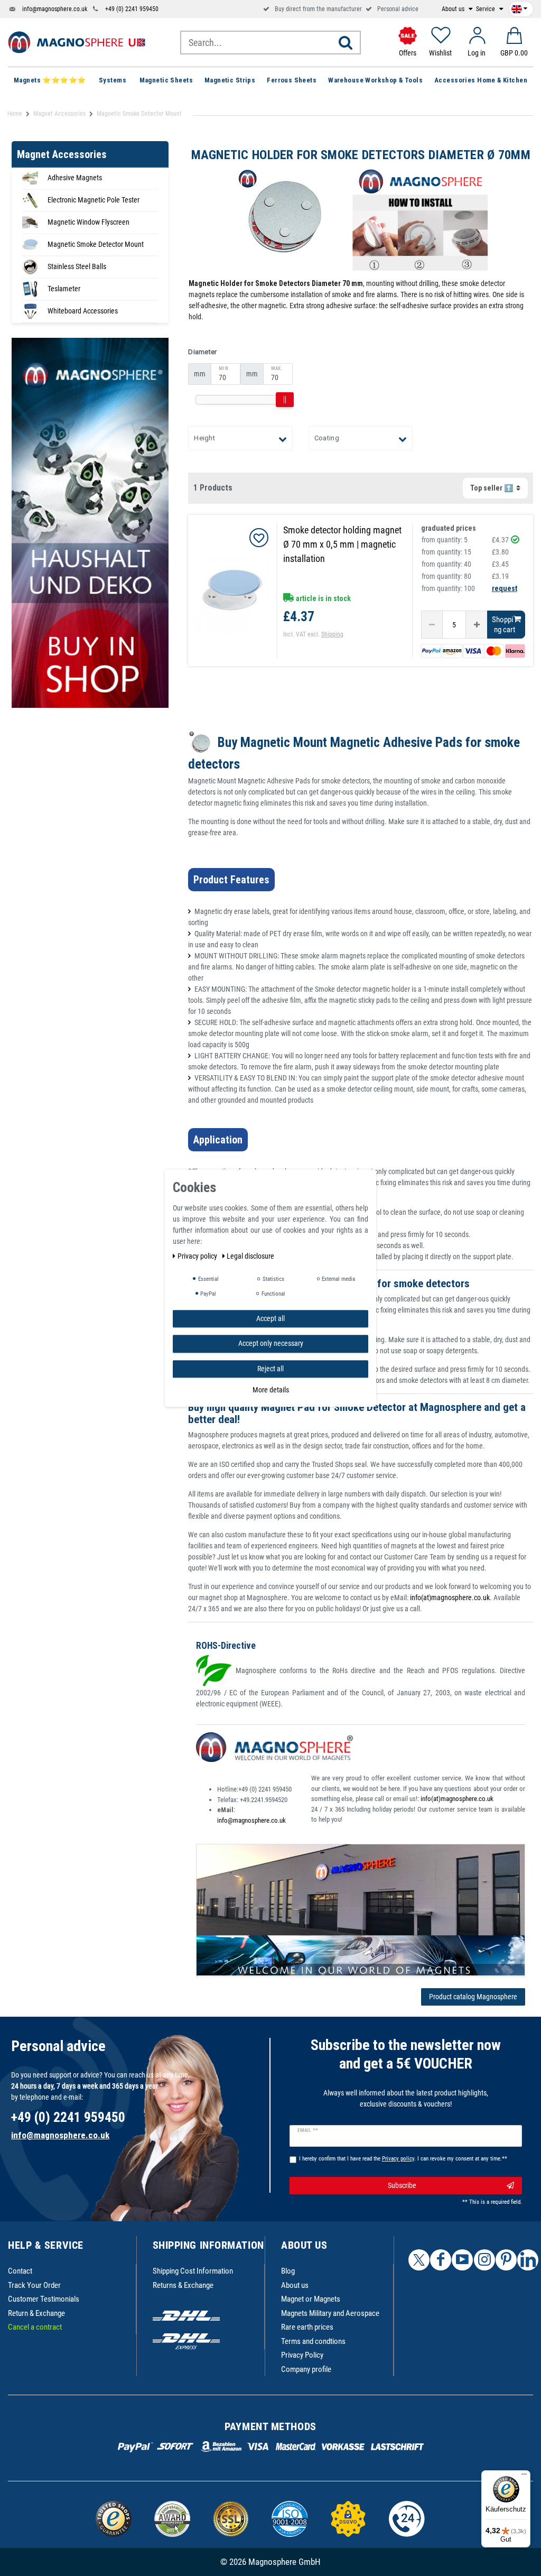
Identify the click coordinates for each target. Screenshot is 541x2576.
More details (271, 1390)
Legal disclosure (250, 1256)
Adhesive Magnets (75, 178)
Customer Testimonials (44, 2299)
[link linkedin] (528, 2260)
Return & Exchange (36, 2313)
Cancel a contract (35, 2327)
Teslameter (64, 289)
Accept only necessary (271, 1343)
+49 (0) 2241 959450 (132, 9)
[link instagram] (484, 2260)
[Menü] (524, 2477)
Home (15, 114)
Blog (288, 2271)
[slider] (285, 400)
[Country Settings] (519, 7)
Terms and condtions (313, 2341)
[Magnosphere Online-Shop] (77, 42)
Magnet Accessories (59, 114)
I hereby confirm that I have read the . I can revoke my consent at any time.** (403, 2159)
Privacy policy (198, 1256)
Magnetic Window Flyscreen (88, 222)
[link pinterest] (506, 2260)
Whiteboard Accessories (83, 311)
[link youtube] (462, 2260)
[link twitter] (419, 2260)
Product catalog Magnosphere (473, 1997)
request (505, 588)
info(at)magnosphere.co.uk (450, 1598)
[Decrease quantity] (432, 625)
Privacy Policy (302, 2355)
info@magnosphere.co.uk (55, 9)
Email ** (308, 2130)
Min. (224, 368)
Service (486, 9)
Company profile (306, 2369)
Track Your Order (34, 2285)
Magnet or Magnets (311, 2299)
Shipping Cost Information (193, 2271)
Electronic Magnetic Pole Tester (94, 200)
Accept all (270, 1318)
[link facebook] (441, 2260)
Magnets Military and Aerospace (330, 2313)
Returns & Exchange (183, 2285)
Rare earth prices (307, 2327)
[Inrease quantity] (477, 625)
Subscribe (402, 2185)
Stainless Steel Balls (77, 266)
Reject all (270, 1369)
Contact (20, 2271)
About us (454, 9)
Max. (277, 368)
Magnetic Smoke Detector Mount (96, 244)
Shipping (332, 634)
